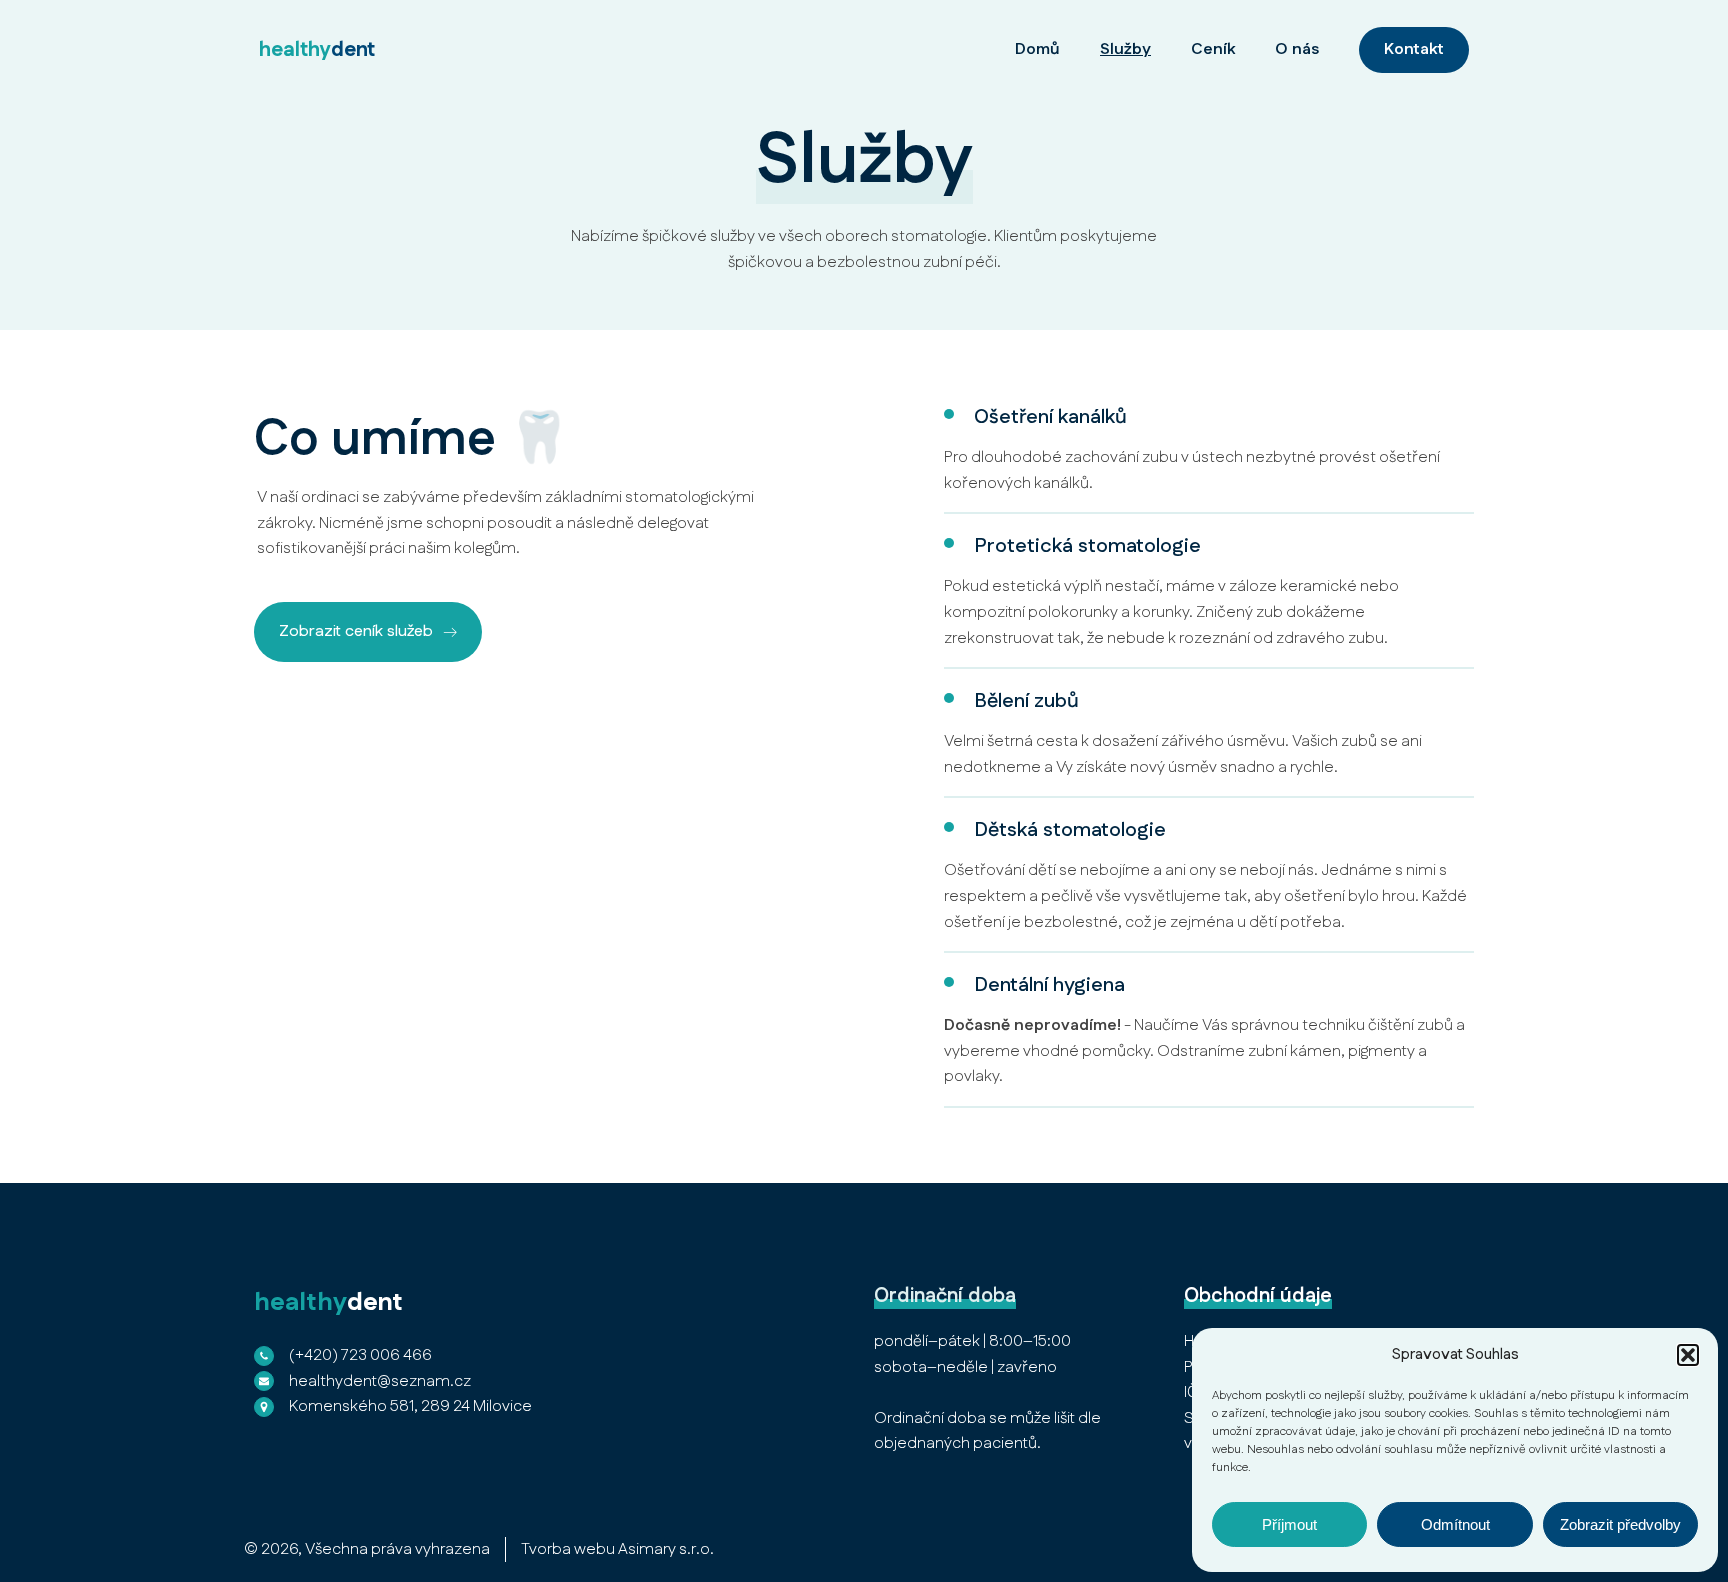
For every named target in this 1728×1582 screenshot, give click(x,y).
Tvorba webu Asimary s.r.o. (617, 1549)
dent (317, 50)
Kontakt (1414, 49)
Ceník (1213, 49)
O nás (1297, 49)
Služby (1125, 49)
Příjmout (1289, 1524)
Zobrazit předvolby (1620, 1524)
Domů (1037, 49)
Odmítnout (1455, 1524)
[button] (1688, 1355)
